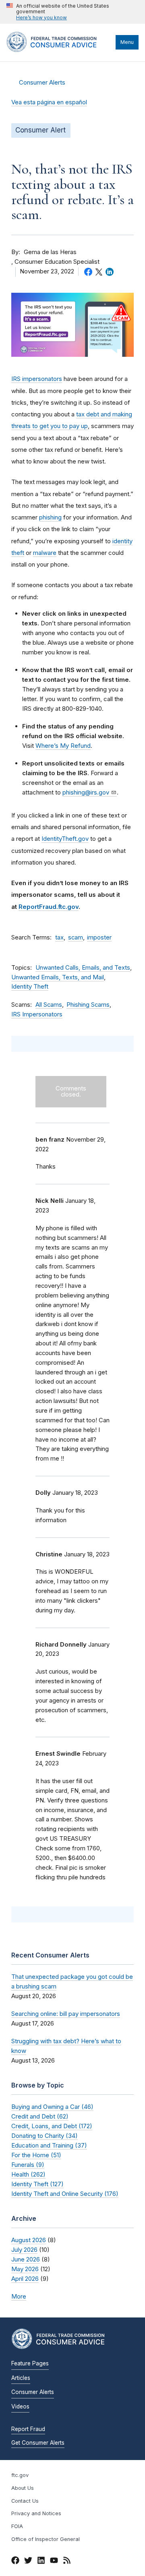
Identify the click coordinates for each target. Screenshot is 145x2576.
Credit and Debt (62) (40, 2116)
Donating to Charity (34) (45, 2136)
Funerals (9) (28, 2165)
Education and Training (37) (49, 2145)
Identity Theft (30, 987)
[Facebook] (15, 2562)
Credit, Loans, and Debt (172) (52, 2126)
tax (59, 937)
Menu (127, 42)
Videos (20, 2406)
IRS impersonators (37, 379)
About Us (23, 2488)
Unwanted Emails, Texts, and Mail (58, 977)
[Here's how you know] (72, 12)
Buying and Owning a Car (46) (52, 2107)
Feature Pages (30, 2363)
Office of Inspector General (46, 2539)
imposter (99, 937)
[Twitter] (28, 2562)
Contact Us (25, 2501)
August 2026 (29, 2240)
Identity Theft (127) (37, 2184)
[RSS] (67, 2562)
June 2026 (26, 2259)
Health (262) (28, 2174)
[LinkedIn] (41, 2562)
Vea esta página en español (49, 102)
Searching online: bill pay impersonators (66, 2014)
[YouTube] (54, 2562)
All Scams (49, 1005)
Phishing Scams (88, 1005)
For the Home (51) (36, 2155)
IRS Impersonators (37, 1014)
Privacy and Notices (36, 2513)
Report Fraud (28, 2429)
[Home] (59, 50)
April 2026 (25, 2279)
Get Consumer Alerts (38, 2443)
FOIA (17, 2526)
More (19, 2296)
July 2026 (24, 2250)
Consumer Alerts (42, 83)
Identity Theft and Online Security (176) (65, 2194)
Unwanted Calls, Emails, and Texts (83, 968)
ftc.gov (20, 2475)
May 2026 (25, 2269)
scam (76, 937)
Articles (21, 2378)
